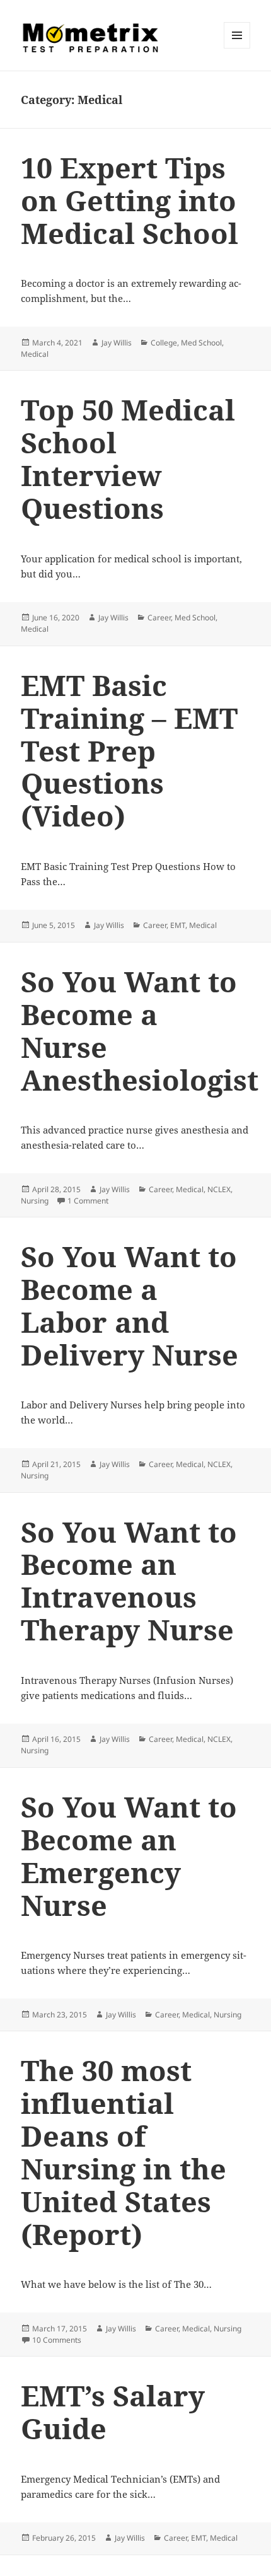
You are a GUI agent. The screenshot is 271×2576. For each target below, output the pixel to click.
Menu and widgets (237, 48)
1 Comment (88, 1201)
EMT (178, 925)
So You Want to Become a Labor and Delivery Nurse (130, 1305)
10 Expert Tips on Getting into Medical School (130, 200)
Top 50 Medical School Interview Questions (128, 459)
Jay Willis (117, 343)
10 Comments (57, 2340)
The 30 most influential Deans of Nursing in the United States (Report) (124, 2152)
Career (159, 618)
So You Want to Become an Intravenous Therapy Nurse (129, 1581)
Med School (201, 343)
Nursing (35, 1201)
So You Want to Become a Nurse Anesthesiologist (140, 1030)
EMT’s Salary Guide (113, 2412)
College (164, 343)
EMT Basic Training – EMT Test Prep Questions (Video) (129, 751)
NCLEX (219, 1189)
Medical (35, 354)
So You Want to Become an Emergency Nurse (129, 1856)
